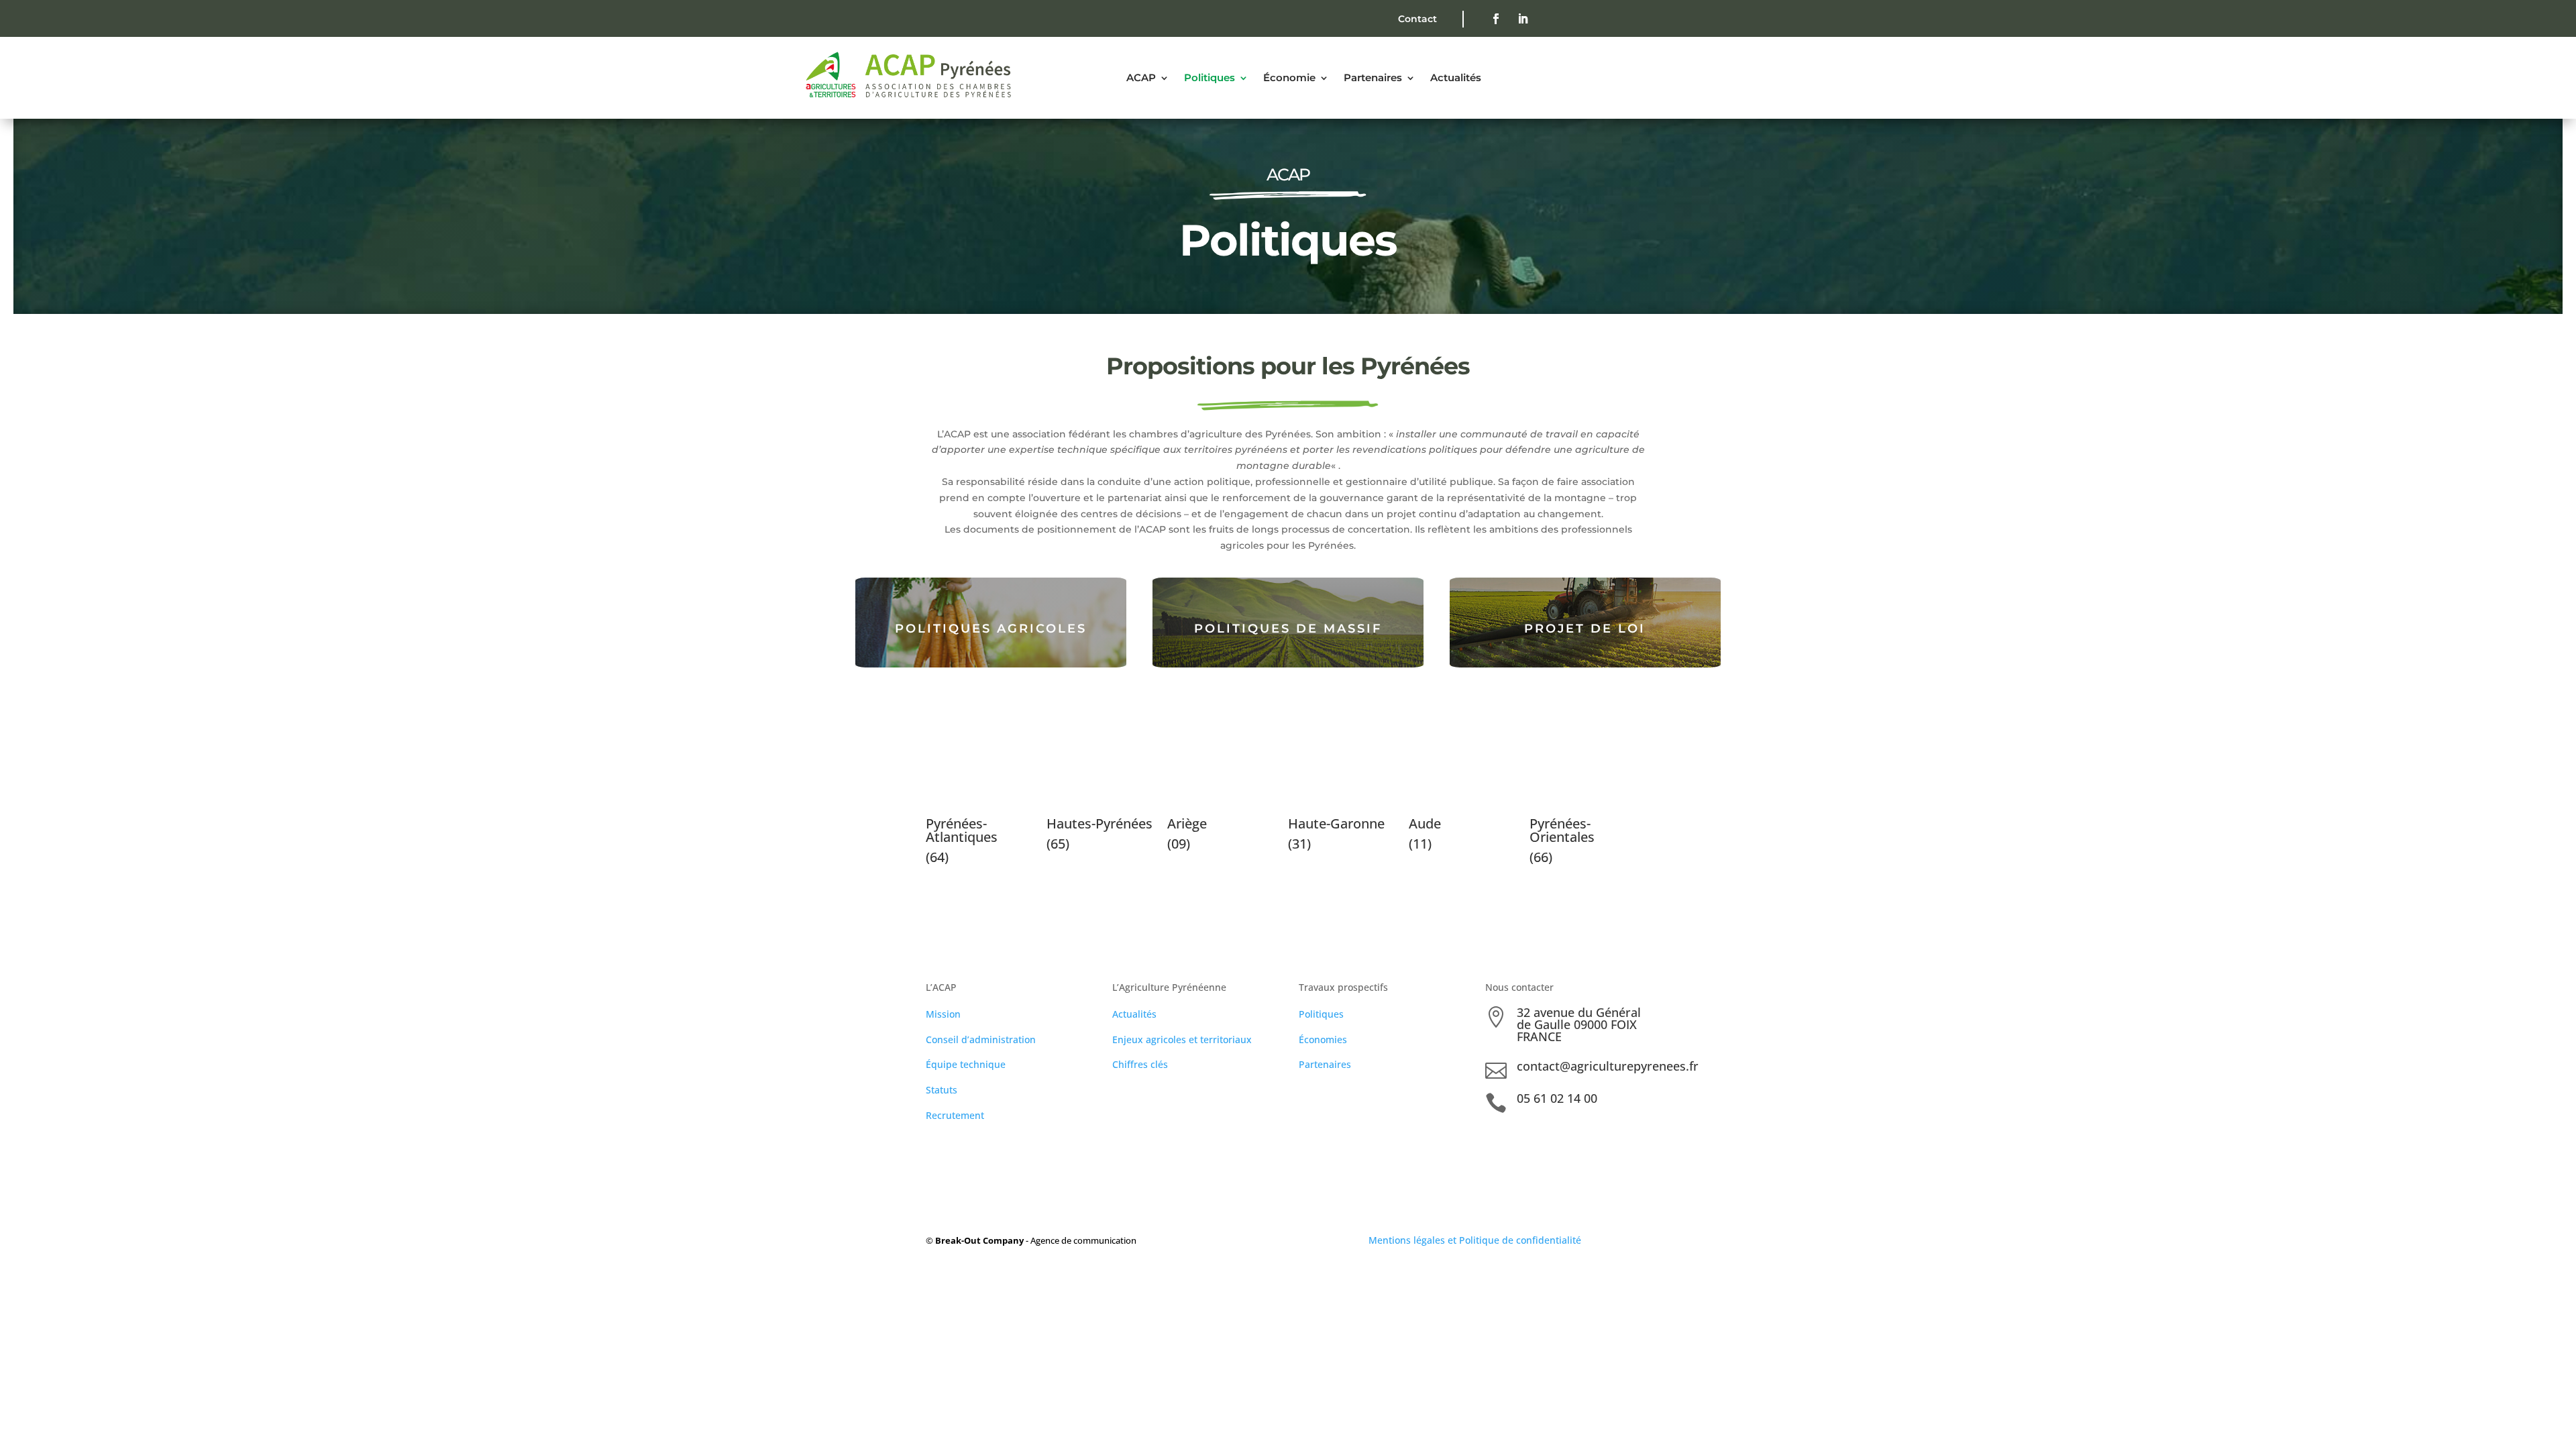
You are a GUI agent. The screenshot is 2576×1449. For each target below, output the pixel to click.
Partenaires (1325, 1064)
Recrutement (955, 1115)
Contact (1417, 19)
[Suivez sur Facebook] (1496, 19)
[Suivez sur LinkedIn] (1523, 19)
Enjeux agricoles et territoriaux (1182, 1039)
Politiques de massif (1288, 629)
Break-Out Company (980, 1240)
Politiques (1321, 1014)
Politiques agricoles (991, 629)
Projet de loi (1585, 629)
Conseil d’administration (981, 1039)
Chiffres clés (1140, 1064)
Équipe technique (966, 1064)
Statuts (942, 1090)
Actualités (1134, 1014)
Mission (943, 1014)
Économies (1323, 1039)
